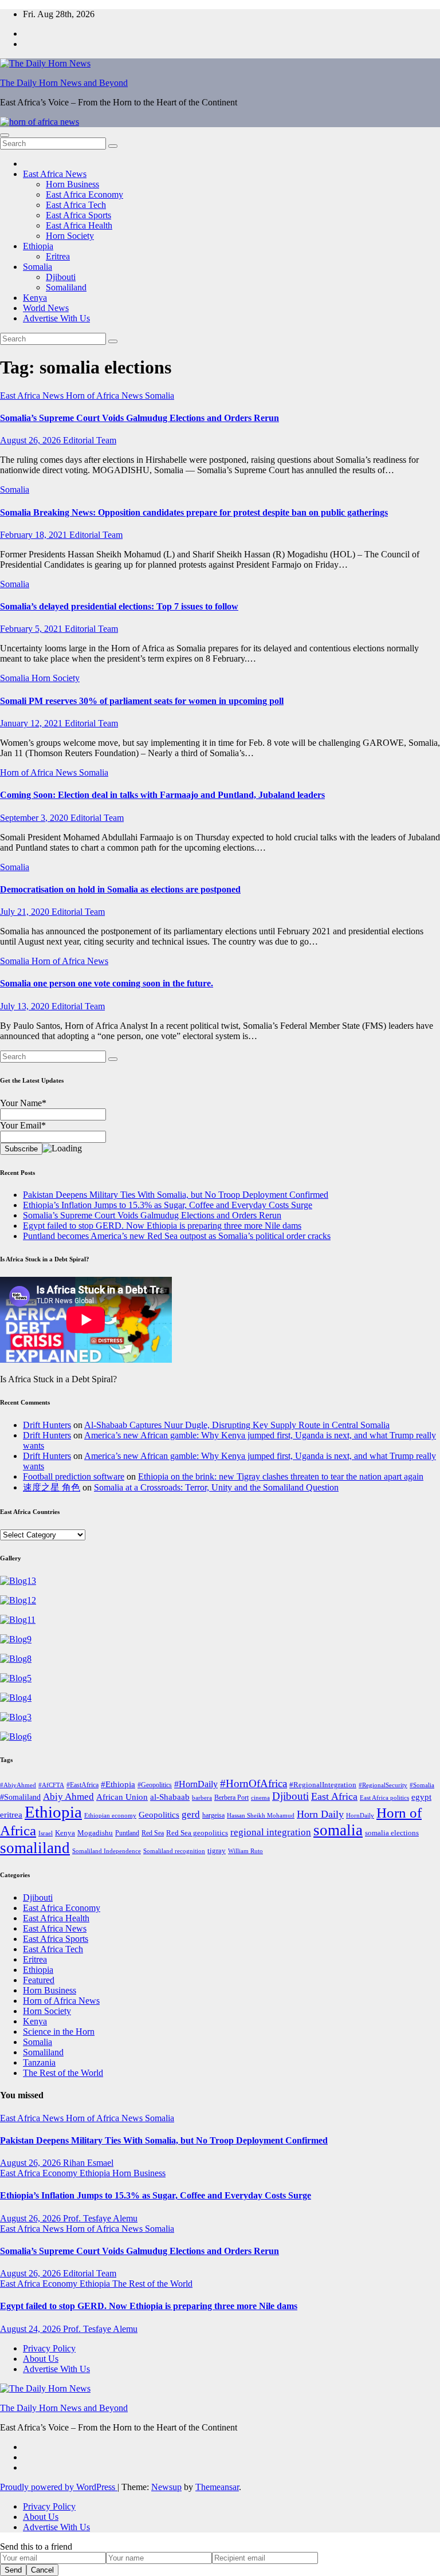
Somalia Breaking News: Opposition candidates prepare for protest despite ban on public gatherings (194, 512)
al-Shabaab (170, 1797)
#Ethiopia (118, 1784)
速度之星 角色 (52, 1487)
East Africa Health (79, 225)
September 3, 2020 (35, 818)
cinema (260, 1798)
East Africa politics (384, 1798)
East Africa (334, 1796)
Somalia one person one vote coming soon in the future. (107, 983)
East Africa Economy (85, 194)
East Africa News (55, 174)
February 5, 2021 (32, 629)
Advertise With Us (56, 318)
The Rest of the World (63, 2073)
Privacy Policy (49, 2348)
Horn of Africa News (105, 396)
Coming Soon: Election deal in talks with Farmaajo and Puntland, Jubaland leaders (162, 795)
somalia (338, 1830)
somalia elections (392, 1833)
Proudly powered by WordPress (59, 2487)
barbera (202, 1798)
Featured (39, 1980)
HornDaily (360, 1816)
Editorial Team (90, 440)
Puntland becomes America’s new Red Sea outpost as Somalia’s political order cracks (177, 1236)
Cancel (42, 2570)
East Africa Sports (78, 215)
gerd (191, 1814)
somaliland (35, 1848)
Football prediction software (74, 1476)
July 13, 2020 (26, 1006)
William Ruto (245, 1851)
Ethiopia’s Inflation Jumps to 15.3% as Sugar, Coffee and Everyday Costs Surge (168, 1205)
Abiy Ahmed (68, 1797)
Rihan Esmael (88, 2163)
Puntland (127, 1833)
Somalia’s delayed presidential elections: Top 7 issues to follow (119, 606)
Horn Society (70, 236)
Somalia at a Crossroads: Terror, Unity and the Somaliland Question (216, 1487)
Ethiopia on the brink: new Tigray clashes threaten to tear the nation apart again (281, 1476)
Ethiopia (38, 246)
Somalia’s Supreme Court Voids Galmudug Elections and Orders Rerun (140, 418)
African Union (122, 1797)
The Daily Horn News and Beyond (64, 83)
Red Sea (153, 1833)
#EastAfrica (82, 1785)
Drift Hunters (47, 1425)
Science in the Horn (59, 2032)
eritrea (11, 1814)
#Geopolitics (155, 1785)
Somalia (38, 267)
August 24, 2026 (32, 2329)
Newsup (166, 2487)
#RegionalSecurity (383, 1785)
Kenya (35, 298)
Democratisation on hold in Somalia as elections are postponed (120, 889)
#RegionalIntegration (323, 1785)
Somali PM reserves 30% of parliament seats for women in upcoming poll (142, 701)
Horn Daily (320, 1814)
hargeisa (213, 1816)
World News (46, 308)
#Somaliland (20, 1797)
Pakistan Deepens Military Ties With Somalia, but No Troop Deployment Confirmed (176, 1195)
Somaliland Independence (107, 1851)
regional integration (271, 1832)
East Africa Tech (76, 205)
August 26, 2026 (32, 440)
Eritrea (58, 256)
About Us (41, 2359)
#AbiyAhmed (18, 1785)
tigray (217, 1851)
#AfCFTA (51, 1785)
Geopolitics (159, 1815)
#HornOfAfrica (254, 1783)
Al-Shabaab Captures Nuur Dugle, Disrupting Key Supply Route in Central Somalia (237, 1425)
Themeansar (217, 2487)
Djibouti (61, 277)
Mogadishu (95, 1833)
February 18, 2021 (35, 535)
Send (13, 2570)
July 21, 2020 (26, 912)
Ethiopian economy (110, 1816)
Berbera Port (231, 1798)
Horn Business (72, 184)
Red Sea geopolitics (197, 1833)
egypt (421, 1797)
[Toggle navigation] (5, 135)
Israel (46, 1833)
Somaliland (66, 287)
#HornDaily (196, 1784)
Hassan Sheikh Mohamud (261, 1816)
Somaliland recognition (174, 1851)
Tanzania (39, 2062)
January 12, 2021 (32, 723)
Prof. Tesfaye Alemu (100, 2218)
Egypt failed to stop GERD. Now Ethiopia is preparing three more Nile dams (162, 1226)
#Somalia (422, 1785)
